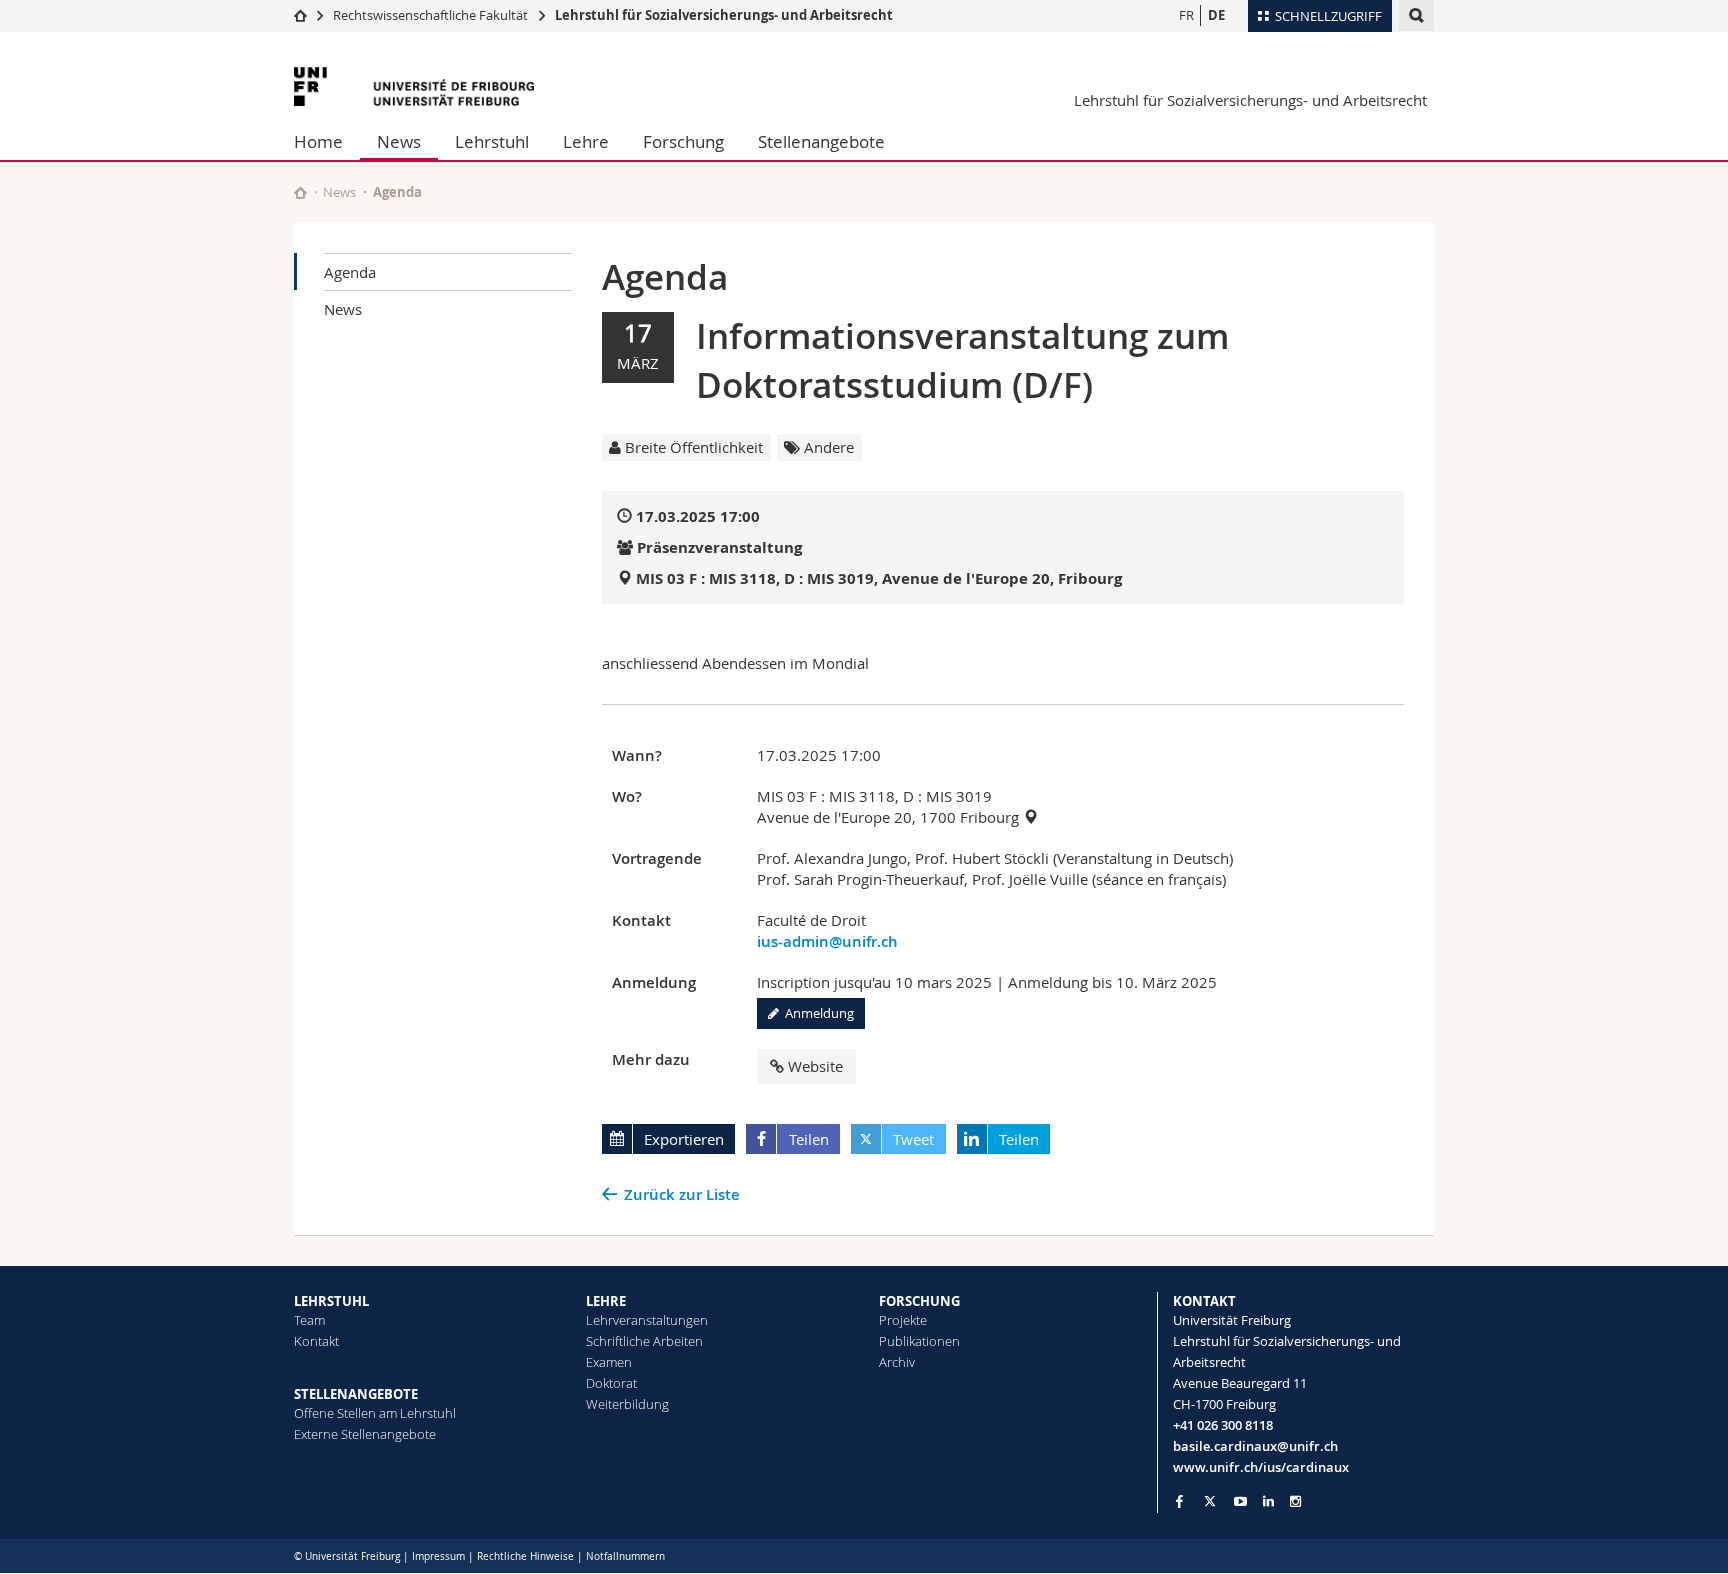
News (399, 141)
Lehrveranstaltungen (647, 1320)
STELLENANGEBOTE (356, 1394)
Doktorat (611, 1383)
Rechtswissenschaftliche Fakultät (432, 15)
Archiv (897, 1362)
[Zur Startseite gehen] (300, 15)
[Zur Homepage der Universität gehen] (414, 86)
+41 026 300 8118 (1223, 1425)
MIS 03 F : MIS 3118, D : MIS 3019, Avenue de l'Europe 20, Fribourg (879, 578)
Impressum (438, 1556)
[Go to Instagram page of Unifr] (1295, 1501)
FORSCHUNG (919, 1301)
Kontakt (316, 1341)
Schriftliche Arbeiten (644, 1341)
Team (309, 1320)
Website (815, 1066)
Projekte (903, 1320)
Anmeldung (816, 1013)
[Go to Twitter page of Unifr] (1210, 1501)
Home (318, 141)
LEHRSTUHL (331, 1301)
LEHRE (606, 1301)
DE (1216, 15)
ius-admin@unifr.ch (827, 941)
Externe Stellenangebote (365, 1434)
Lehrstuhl (492, 141)
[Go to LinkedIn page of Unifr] (1268, 1501)
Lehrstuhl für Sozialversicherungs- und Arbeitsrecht (724, 15)
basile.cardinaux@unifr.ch (1255, 1446)
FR (1186, 15)
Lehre (586, 141)
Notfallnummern (625, 1556)
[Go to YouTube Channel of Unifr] (1240, 1501)
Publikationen (919, 1341)
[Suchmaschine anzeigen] (1416, 15)
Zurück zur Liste (682, 1194)
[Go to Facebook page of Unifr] (1179, 1501)
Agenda (350, 272)
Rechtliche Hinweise (525, 1556)
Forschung (683, 141)
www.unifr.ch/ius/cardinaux (1261, 1467)
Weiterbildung (627, 1404)
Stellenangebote (821, 141)
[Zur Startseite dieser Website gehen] (300, 192)
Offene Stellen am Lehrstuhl (375, 1413)
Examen (609, 1362)
